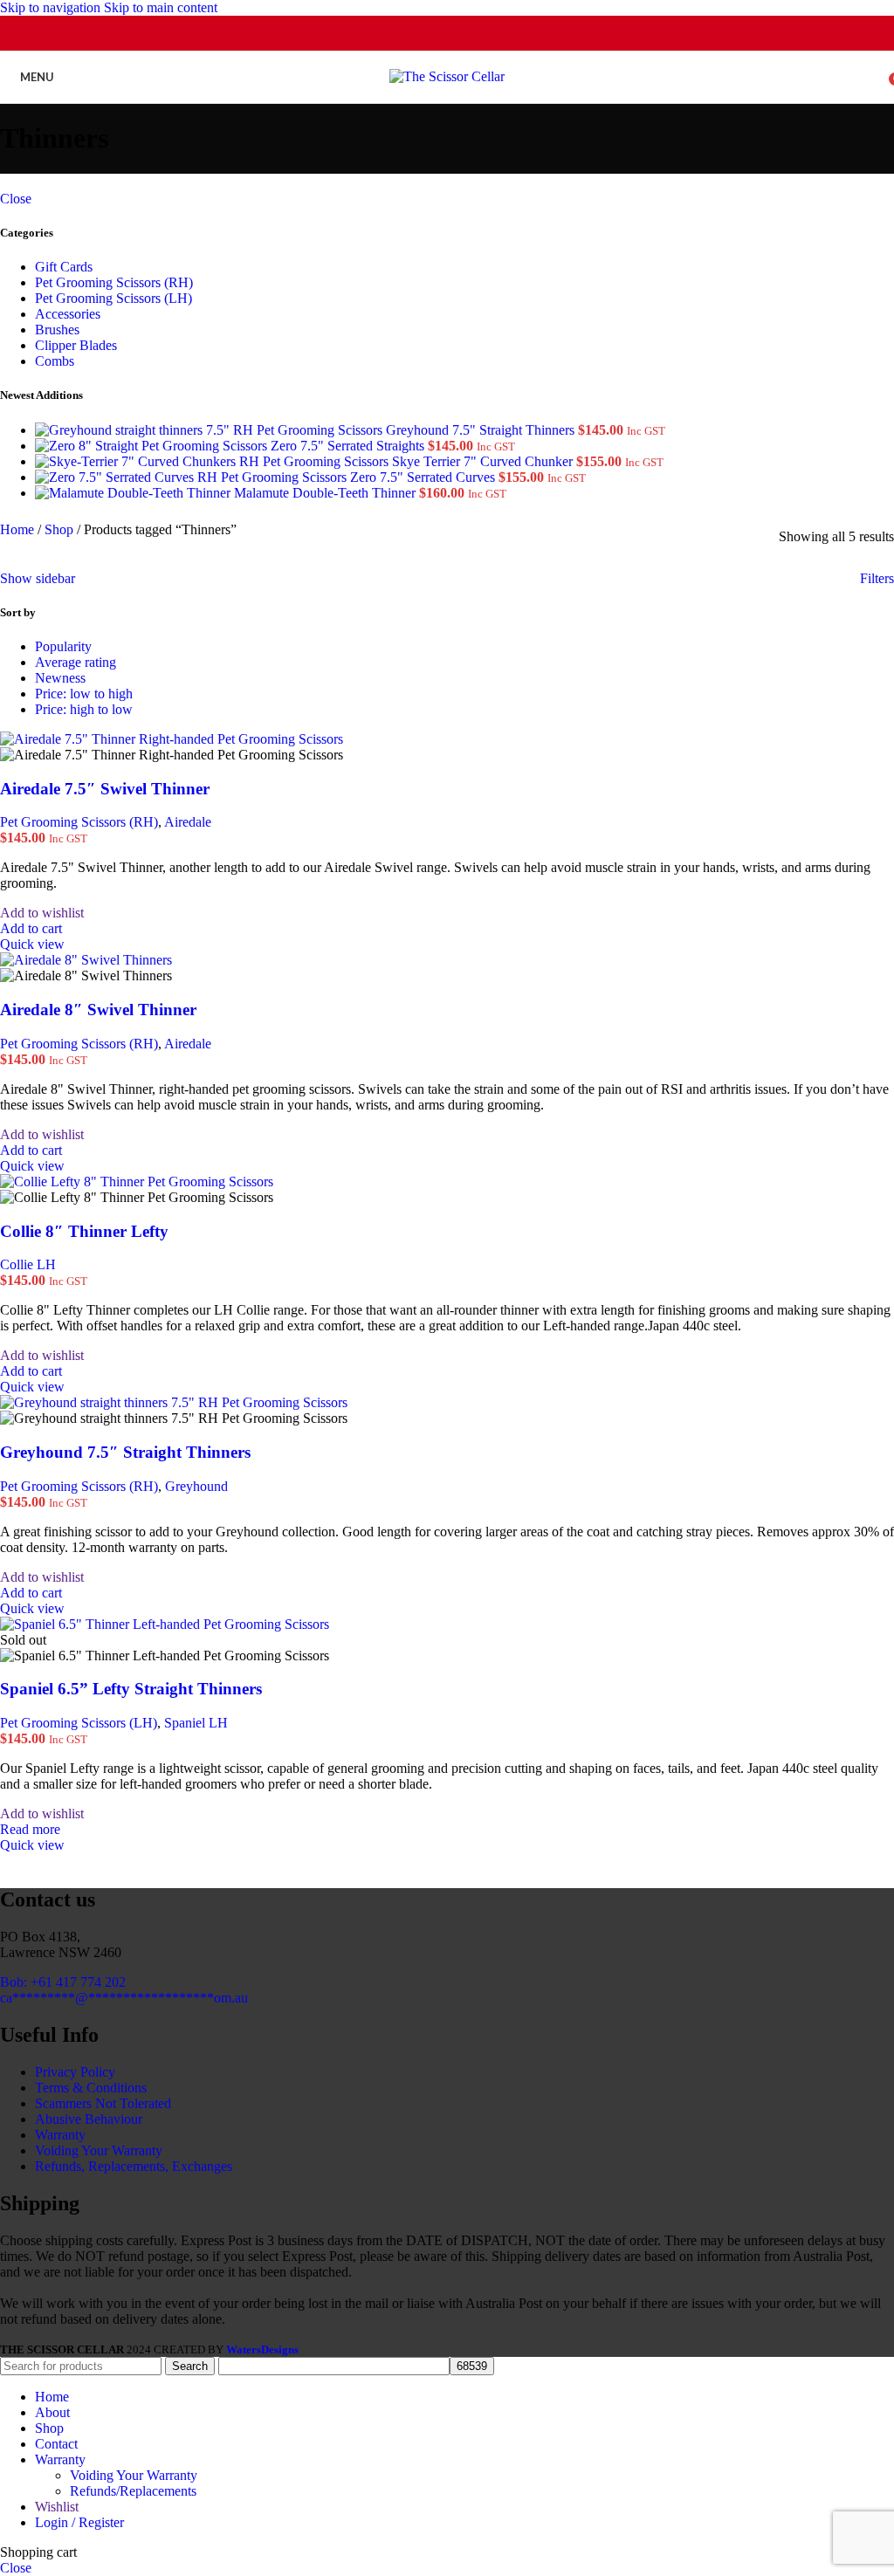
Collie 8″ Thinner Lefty (84, 1231)
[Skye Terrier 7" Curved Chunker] (213, 461)
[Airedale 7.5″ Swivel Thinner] (172, 739)
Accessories (68, 314)
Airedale (188, 822)
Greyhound (196, 1486)
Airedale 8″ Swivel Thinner (98, 1010)
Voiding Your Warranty (99, 2150)
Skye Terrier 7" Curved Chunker (484, 461)
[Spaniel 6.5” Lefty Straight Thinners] (165, 1624)
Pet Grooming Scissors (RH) (114, 282)
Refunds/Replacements (133, 2491)
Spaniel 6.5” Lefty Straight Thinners (131, 1689)
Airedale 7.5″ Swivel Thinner (105, 789)
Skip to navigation (52, 7)
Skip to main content (161, 7)
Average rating (76, 662)
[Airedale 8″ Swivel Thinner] (86, 960)
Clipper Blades (76, 345)
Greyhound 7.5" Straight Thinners (482, 430)
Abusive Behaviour (89, 2119)
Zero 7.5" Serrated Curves (424, 477)
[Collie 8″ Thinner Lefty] (137, 1182)
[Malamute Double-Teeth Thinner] (134, 493)
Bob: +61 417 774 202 (63, 1982)
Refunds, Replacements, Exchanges (134, 2166)
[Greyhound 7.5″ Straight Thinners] (174, 1402)
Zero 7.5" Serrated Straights (349, 446)
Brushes (57, 330)
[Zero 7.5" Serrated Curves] (193, 477)
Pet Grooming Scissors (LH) (113, 298)
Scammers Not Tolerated (103, 2103)
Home (19, 529)
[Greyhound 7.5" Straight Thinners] (210, 430)
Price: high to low (84, 709)
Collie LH (28, 1264)
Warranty (60, 2135)
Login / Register (79, 2522)
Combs (55, 361)
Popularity (63, 646)
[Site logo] (447, 76)
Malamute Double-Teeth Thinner (327, 493)
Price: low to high (84, 694)
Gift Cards (64, 267)
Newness (60, 678)
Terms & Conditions (91, 2088)
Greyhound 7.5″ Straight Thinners (125, 1452)
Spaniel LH (196, 1723)
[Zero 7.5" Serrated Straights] (153, 446)
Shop (61, 529)
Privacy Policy (75, 2072)
